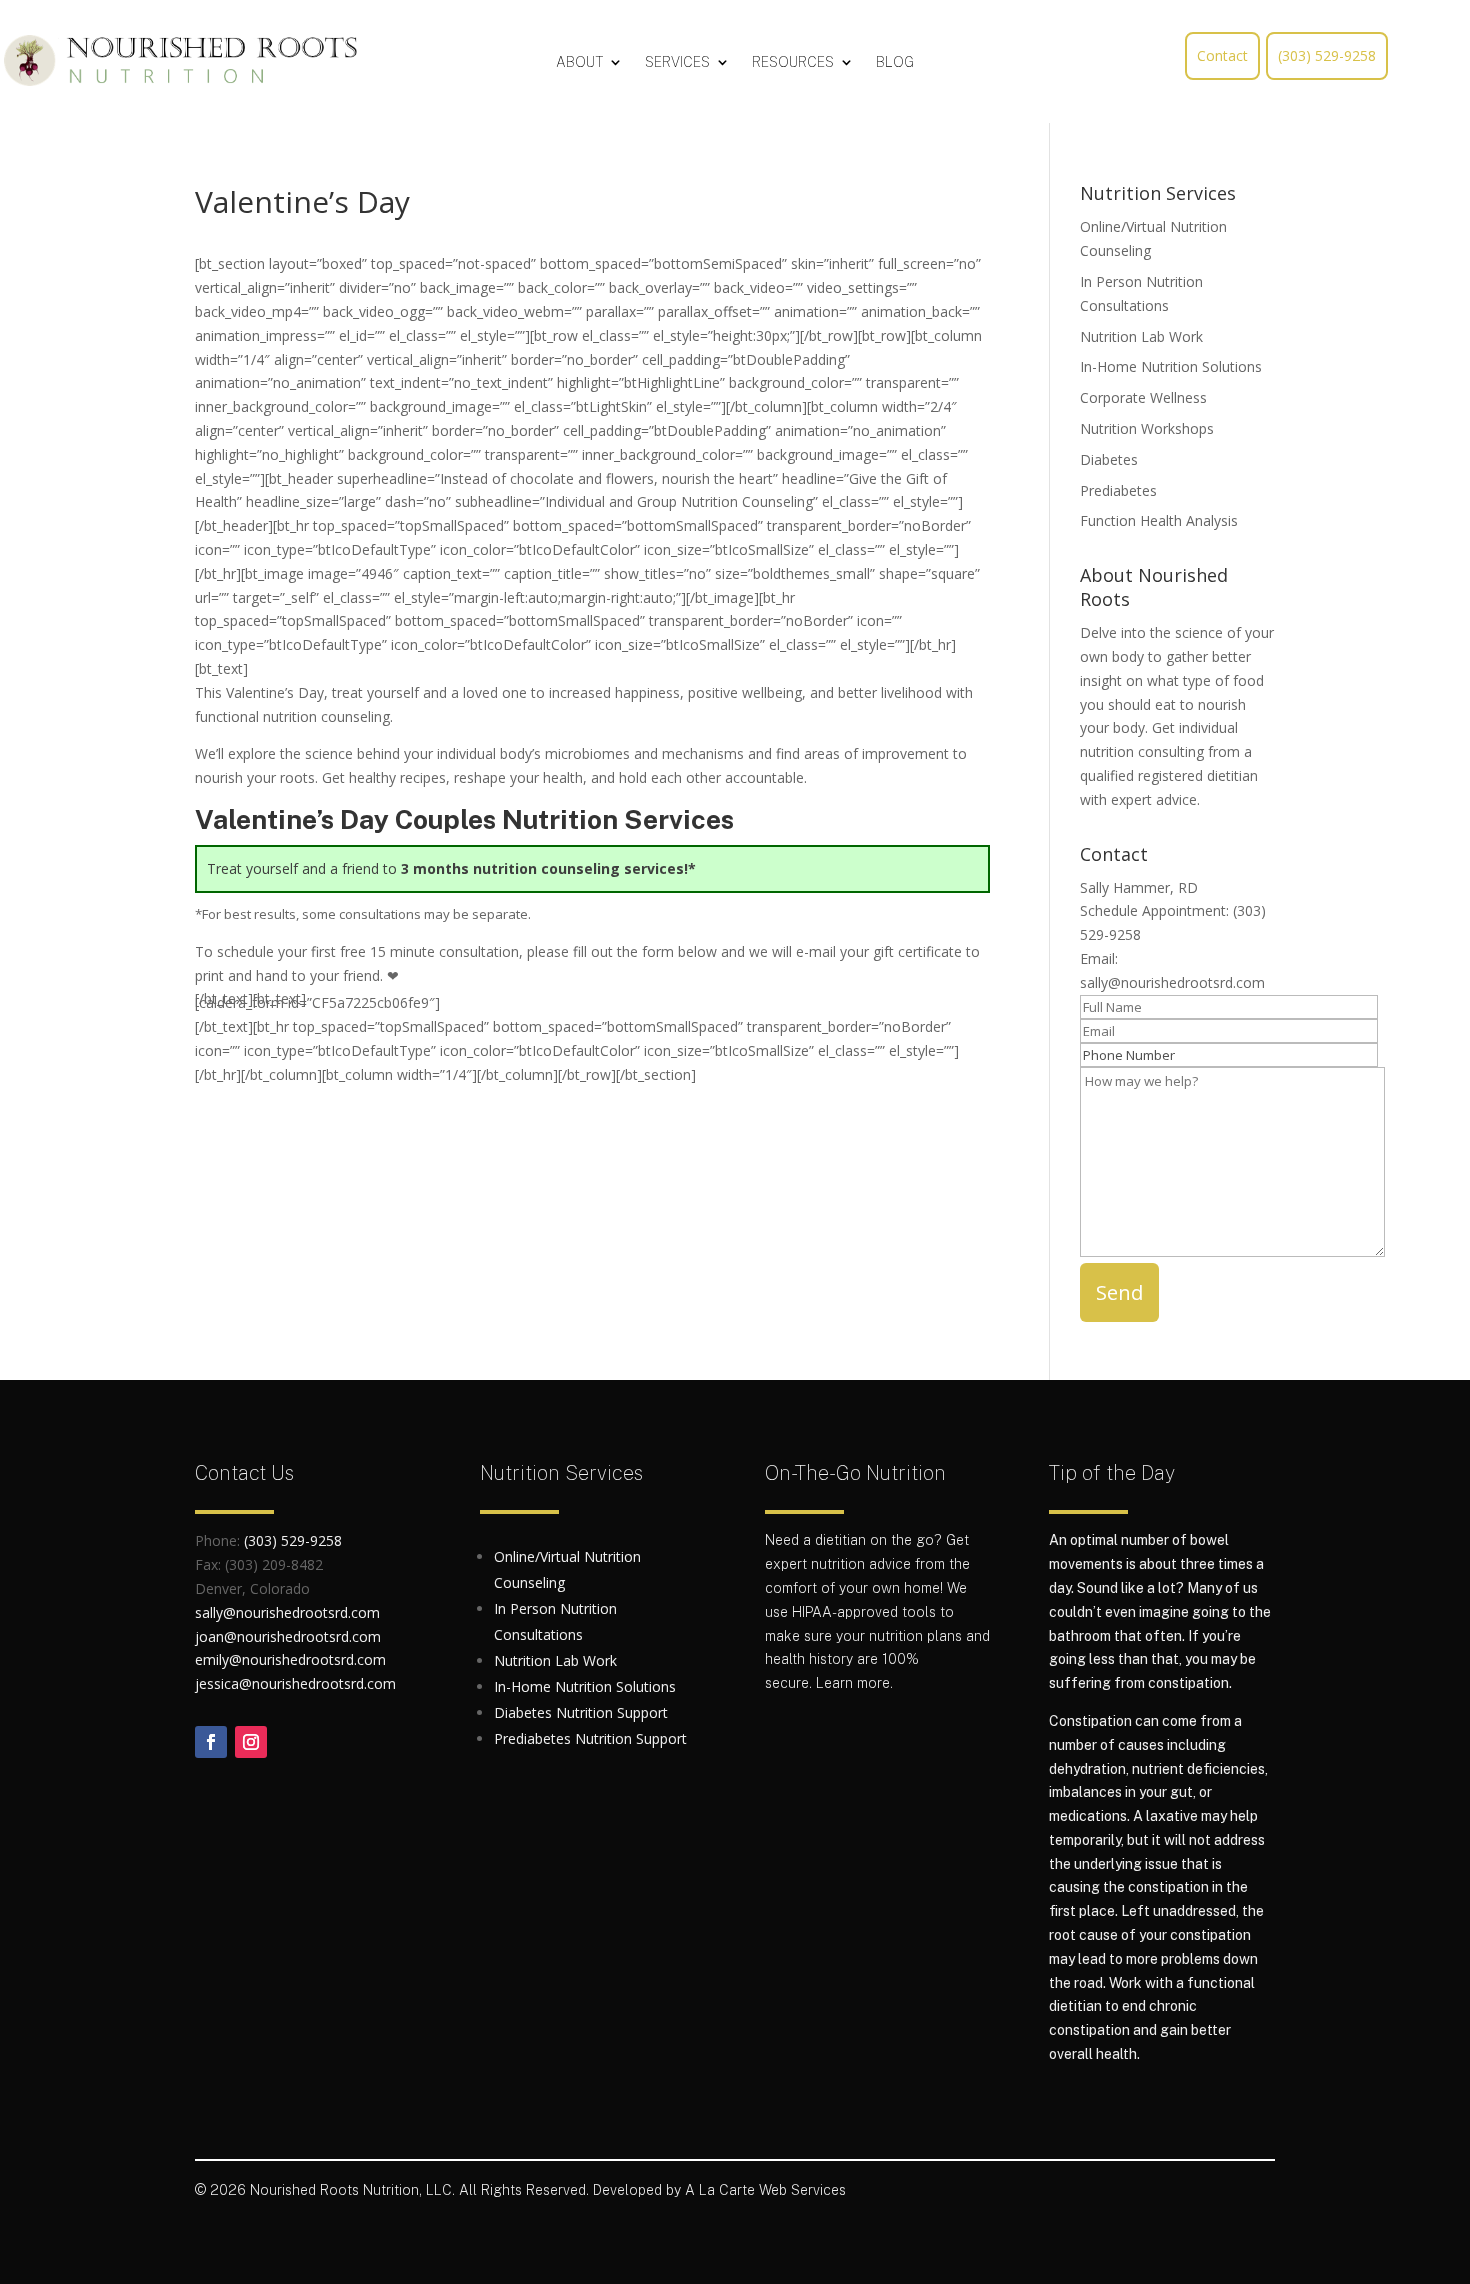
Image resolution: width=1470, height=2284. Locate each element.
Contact (1222, 55)
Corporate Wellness (1143, 397)
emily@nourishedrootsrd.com (290, 1659)
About (579, 62)
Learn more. (854, 1683)
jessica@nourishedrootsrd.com (295, 1683)
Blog (895, 62)
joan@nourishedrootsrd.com (288, 1636)
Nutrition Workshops (1147, 428)
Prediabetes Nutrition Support (590, 1738)
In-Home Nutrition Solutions (1171, 366)
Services (677, 62)
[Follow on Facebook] (211, 1742)
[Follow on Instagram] (251, 1742)
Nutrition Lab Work (1141, 336)
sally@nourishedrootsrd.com (1172, 982)
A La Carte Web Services (765, 2190)
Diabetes (1109, 459)
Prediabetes (1118, 490)
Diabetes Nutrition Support (581, 1712)
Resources (793, 62)
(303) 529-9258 (1327, 55)
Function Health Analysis (1159, 520)
